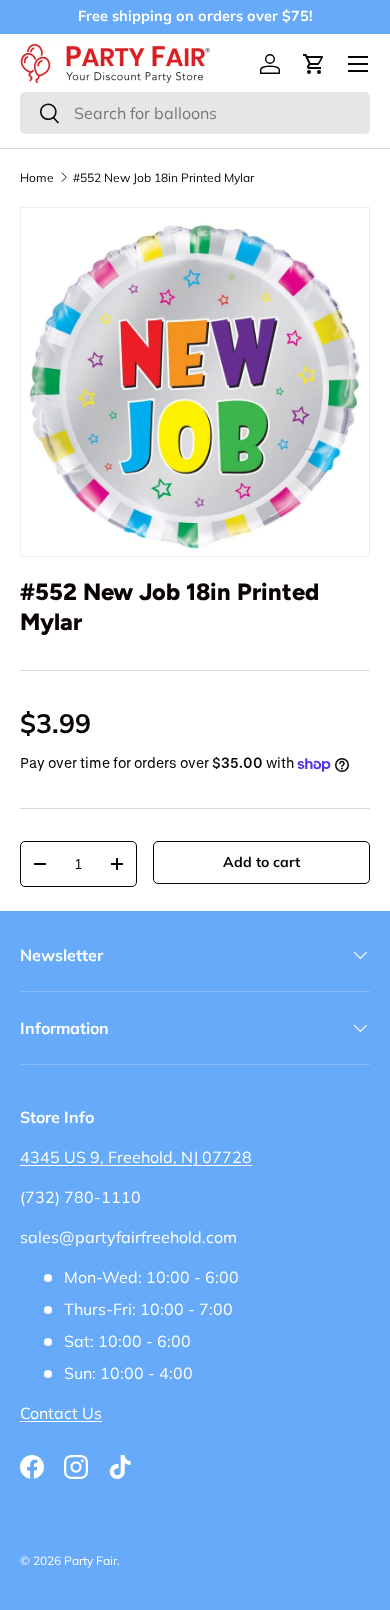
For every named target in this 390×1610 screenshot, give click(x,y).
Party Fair (90, 1560)
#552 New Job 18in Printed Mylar (163, 178)
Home (37, 178)
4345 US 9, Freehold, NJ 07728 (136, 1157)
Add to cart (261, 862)
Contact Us (61, 1413)
